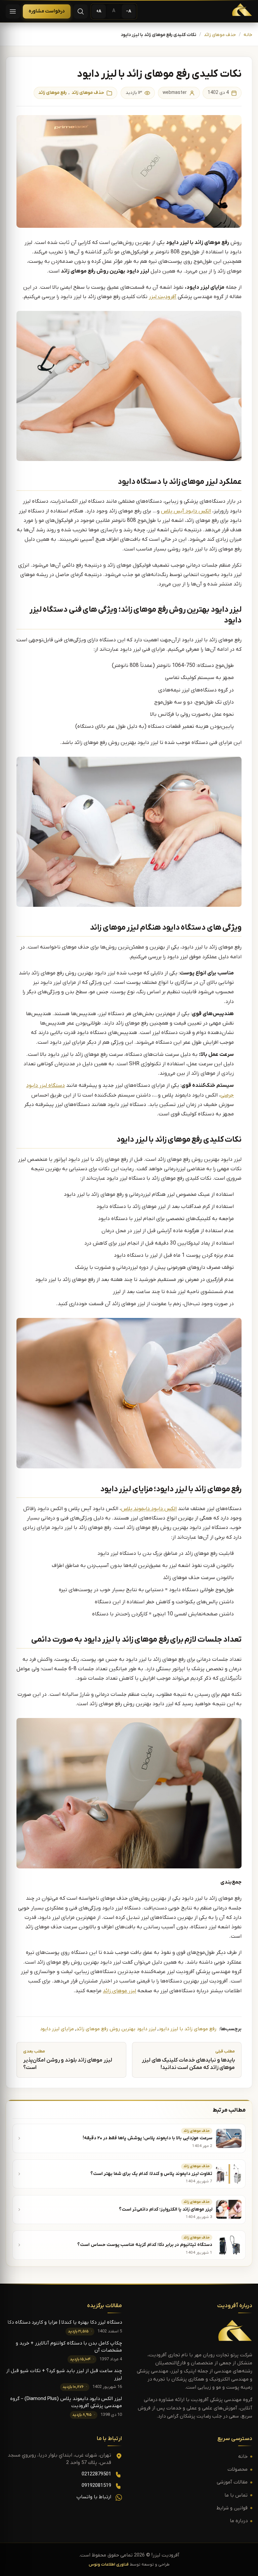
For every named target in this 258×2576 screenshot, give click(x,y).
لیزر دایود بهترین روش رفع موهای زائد (116, 2029)
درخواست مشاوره (47, 11)
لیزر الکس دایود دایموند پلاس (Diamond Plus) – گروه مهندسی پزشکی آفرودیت (66, 2402)
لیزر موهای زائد (119, 1991)
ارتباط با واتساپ (94, 2497)
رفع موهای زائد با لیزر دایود (187, 2029)
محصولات (238, 2470)
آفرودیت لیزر (163, 297)
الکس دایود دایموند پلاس (149, 1509)
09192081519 (96, 2486)
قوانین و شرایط (232, 2508)
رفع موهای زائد (52, 93)
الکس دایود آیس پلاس (186, 511)
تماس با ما (236, 2495)
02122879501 (96, 2474)
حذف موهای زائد (220, 35)
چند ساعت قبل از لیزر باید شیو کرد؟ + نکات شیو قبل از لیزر (64, 2374)
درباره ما (239, 2521)
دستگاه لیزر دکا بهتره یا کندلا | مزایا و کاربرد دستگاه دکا (65, 2322)
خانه (248, 35)
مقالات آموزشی (232, 2482)
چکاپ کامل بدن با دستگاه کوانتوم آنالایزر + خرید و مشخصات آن (69, 2347)
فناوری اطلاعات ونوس (109, 2565)
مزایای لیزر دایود (57, 2029)
